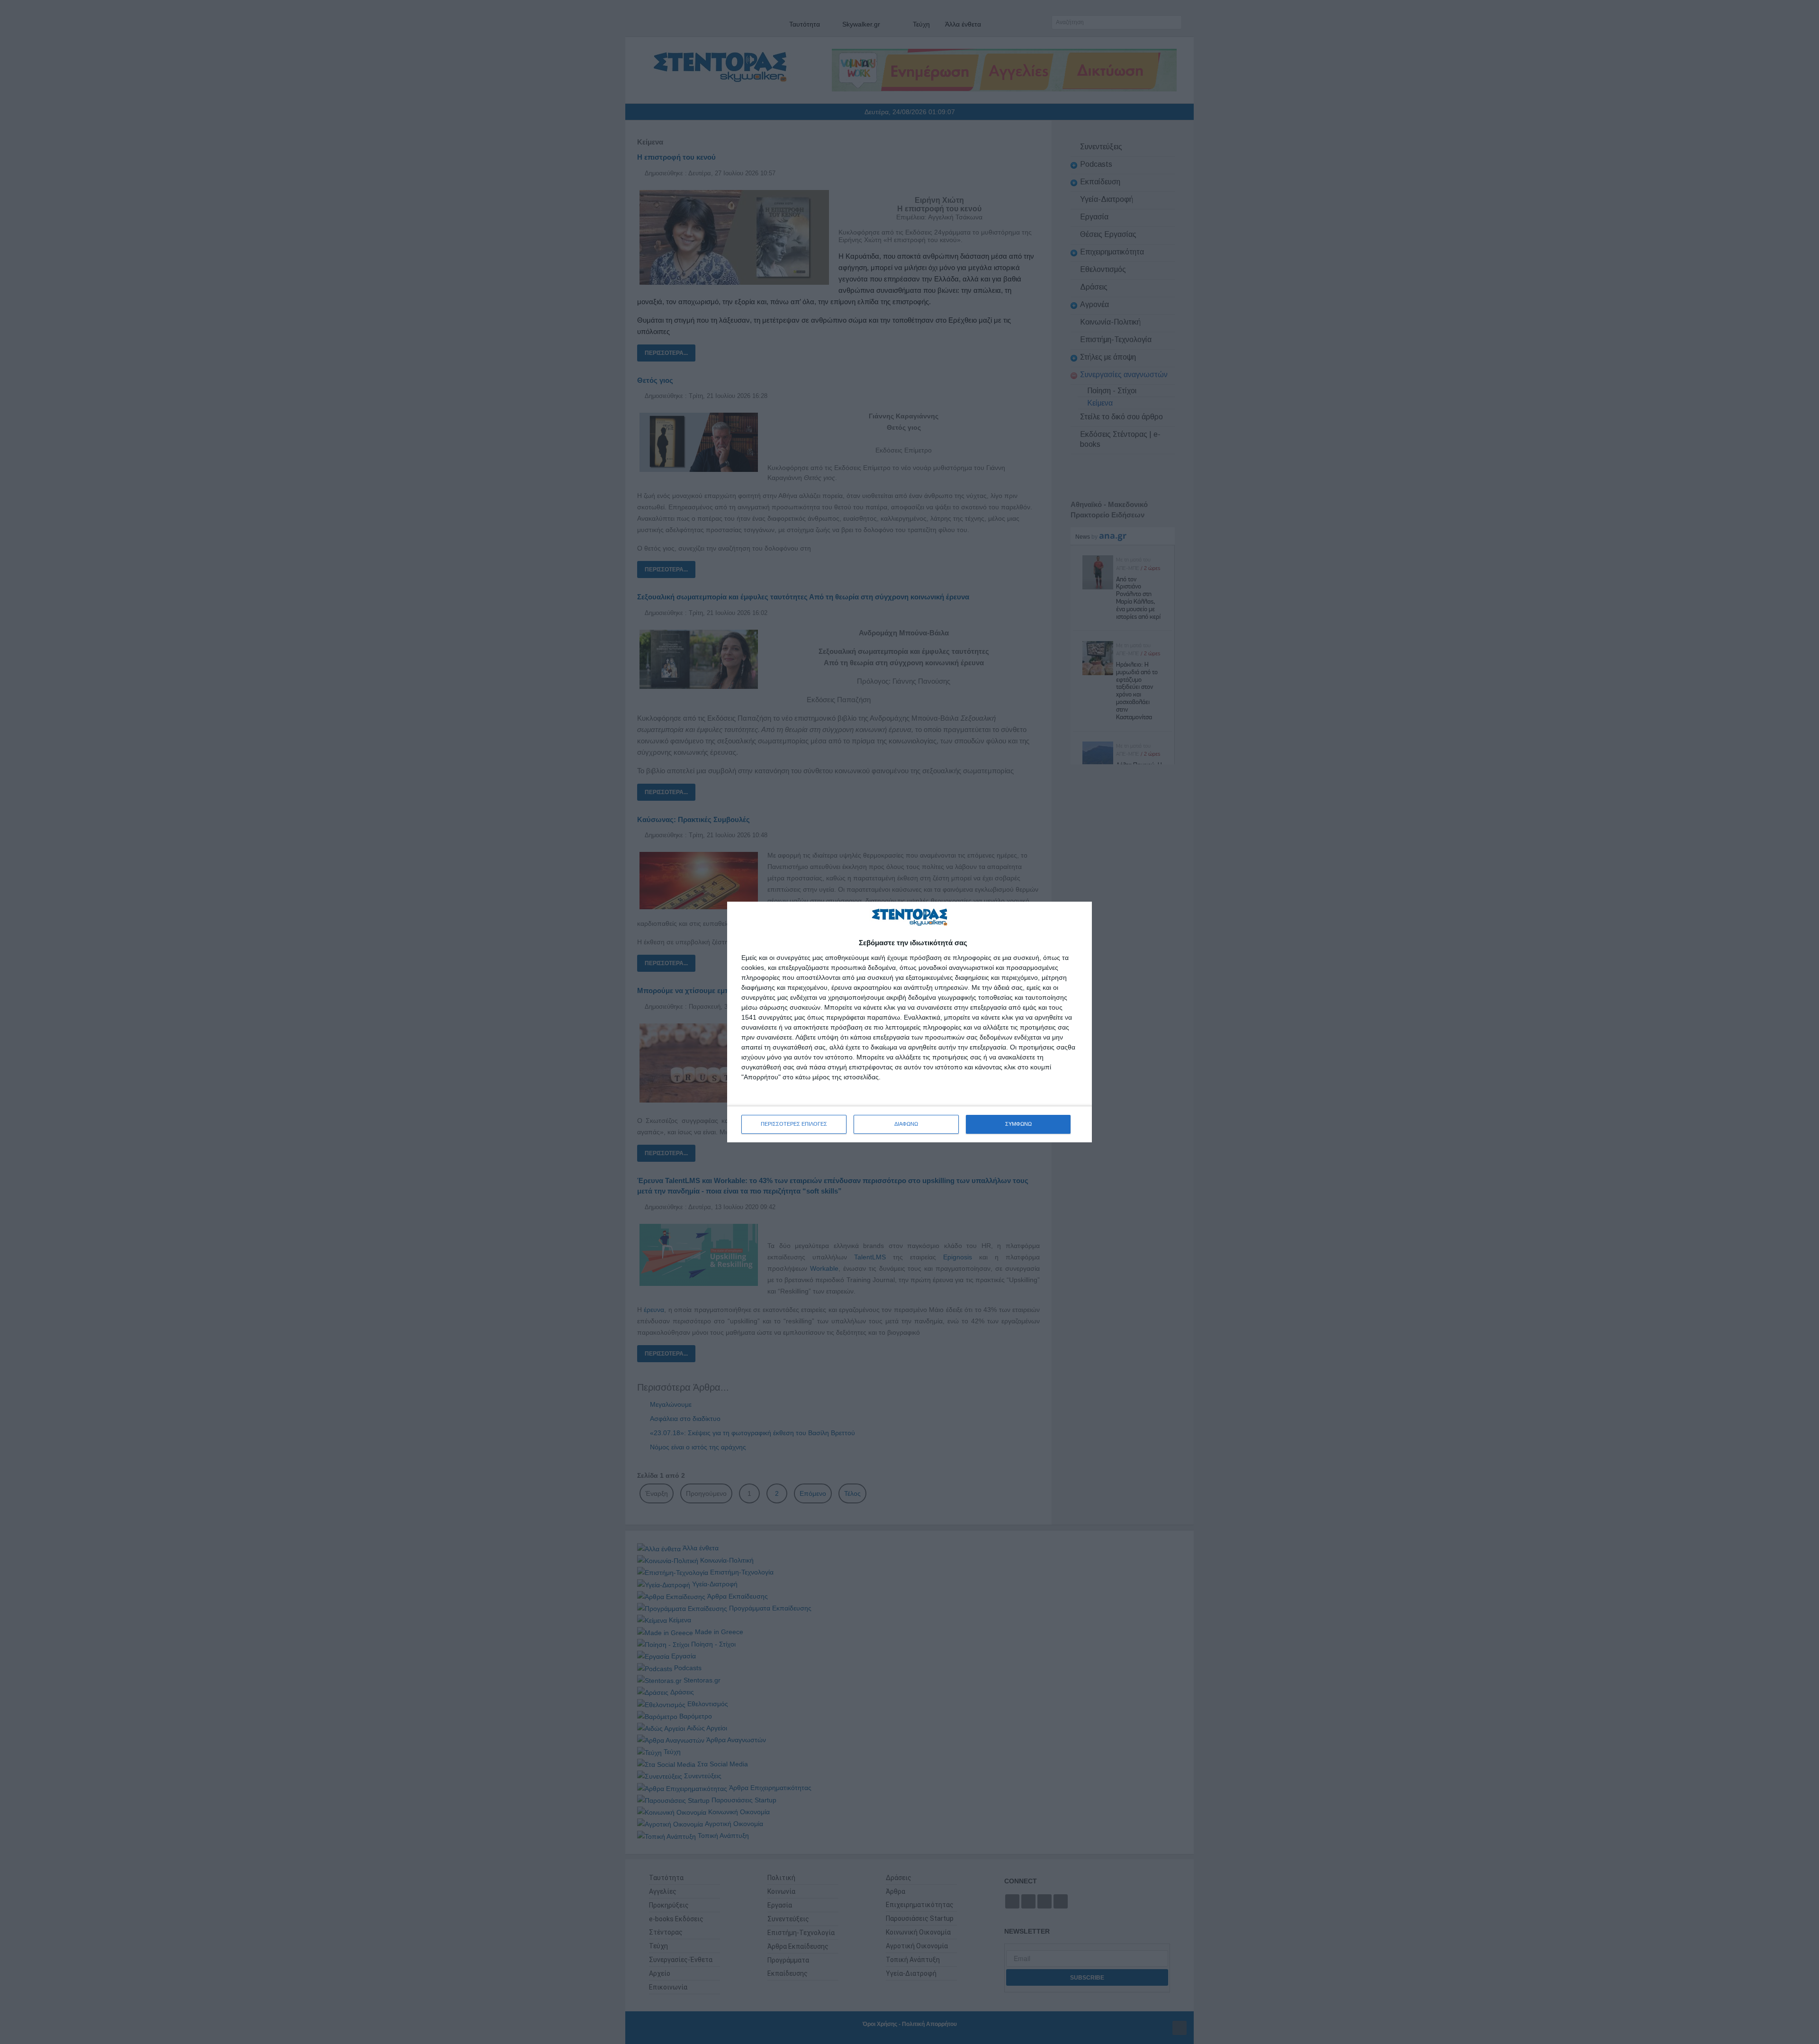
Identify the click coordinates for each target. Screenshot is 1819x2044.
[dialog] (909, 1022)
